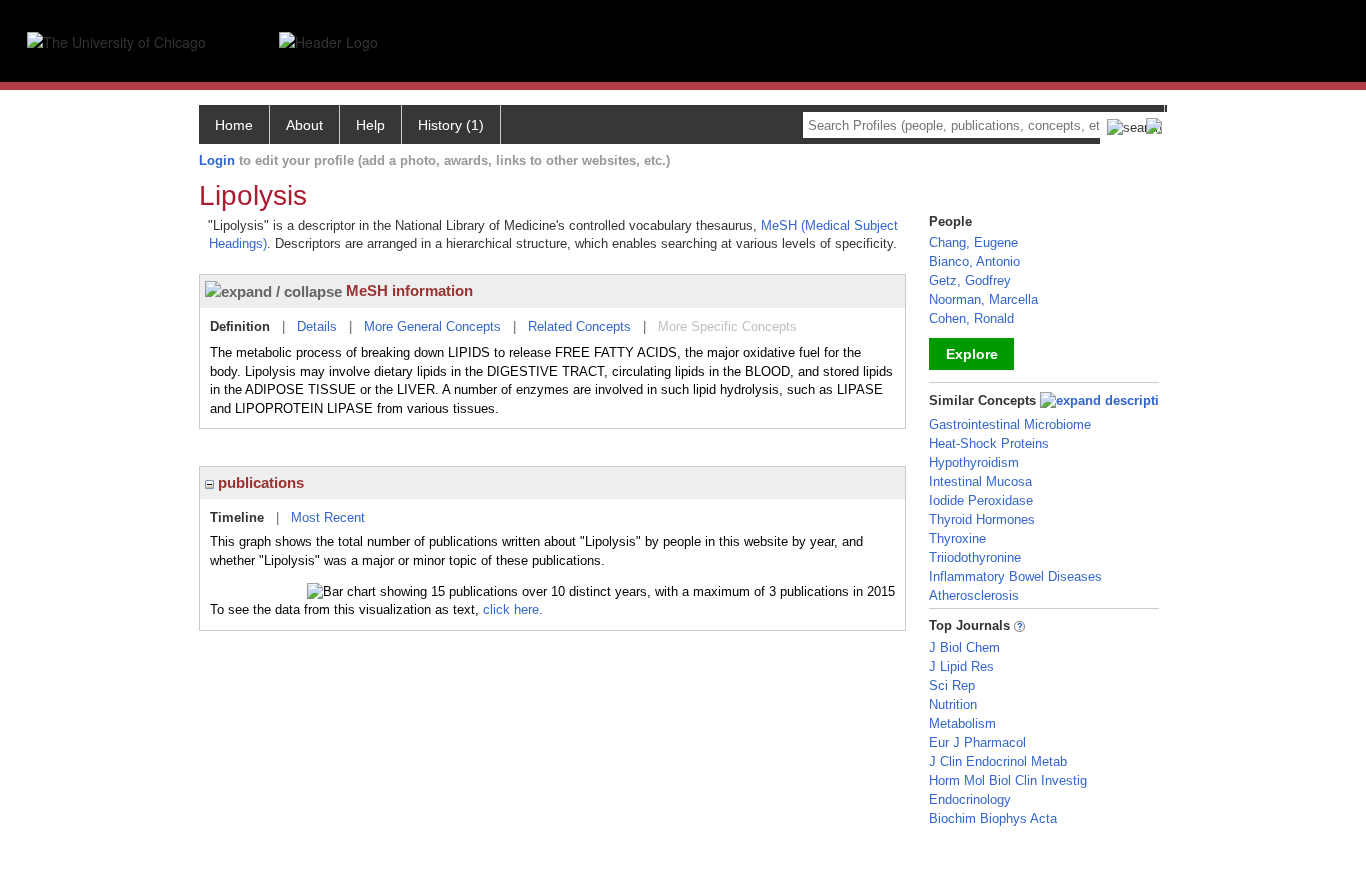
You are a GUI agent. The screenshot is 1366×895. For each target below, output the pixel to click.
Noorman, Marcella (983, 299)
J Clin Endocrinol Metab (998, 761)
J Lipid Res (961, 666)
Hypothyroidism (974, 462)
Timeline (237, 517)
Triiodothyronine (975, 557)
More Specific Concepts (727, 326)
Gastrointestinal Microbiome (1010, 424)
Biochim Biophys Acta (993, 818)
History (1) (451, 125)
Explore (972, 354)
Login (217, 160)
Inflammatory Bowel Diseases (1015, 576)
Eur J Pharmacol (977, 742)
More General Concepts (432, 326)
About (304, 125)
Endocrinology (970, 799)
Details (317, 326)
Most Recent (328, 517)
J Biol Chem (964, 647)
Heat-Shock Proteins (989, 443)
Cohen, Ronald (971, 318)
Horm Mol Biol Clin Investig (1008, 780)
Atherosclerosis (974, 595)
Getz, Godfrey (970, 280)
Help (370, 125)
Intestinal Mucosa (980, 481)
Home (234, 125)
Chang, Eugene (973, 242)
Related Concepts (579, 326)
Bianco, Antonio (974, 261)
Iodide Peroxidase (981, 500)
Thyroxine (957, 538)
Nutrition (953, 704)
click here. (513, 609)
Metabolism (962, 723)
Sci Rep (952, 685)
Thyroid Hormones (982, 519)
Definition (240, 326)
